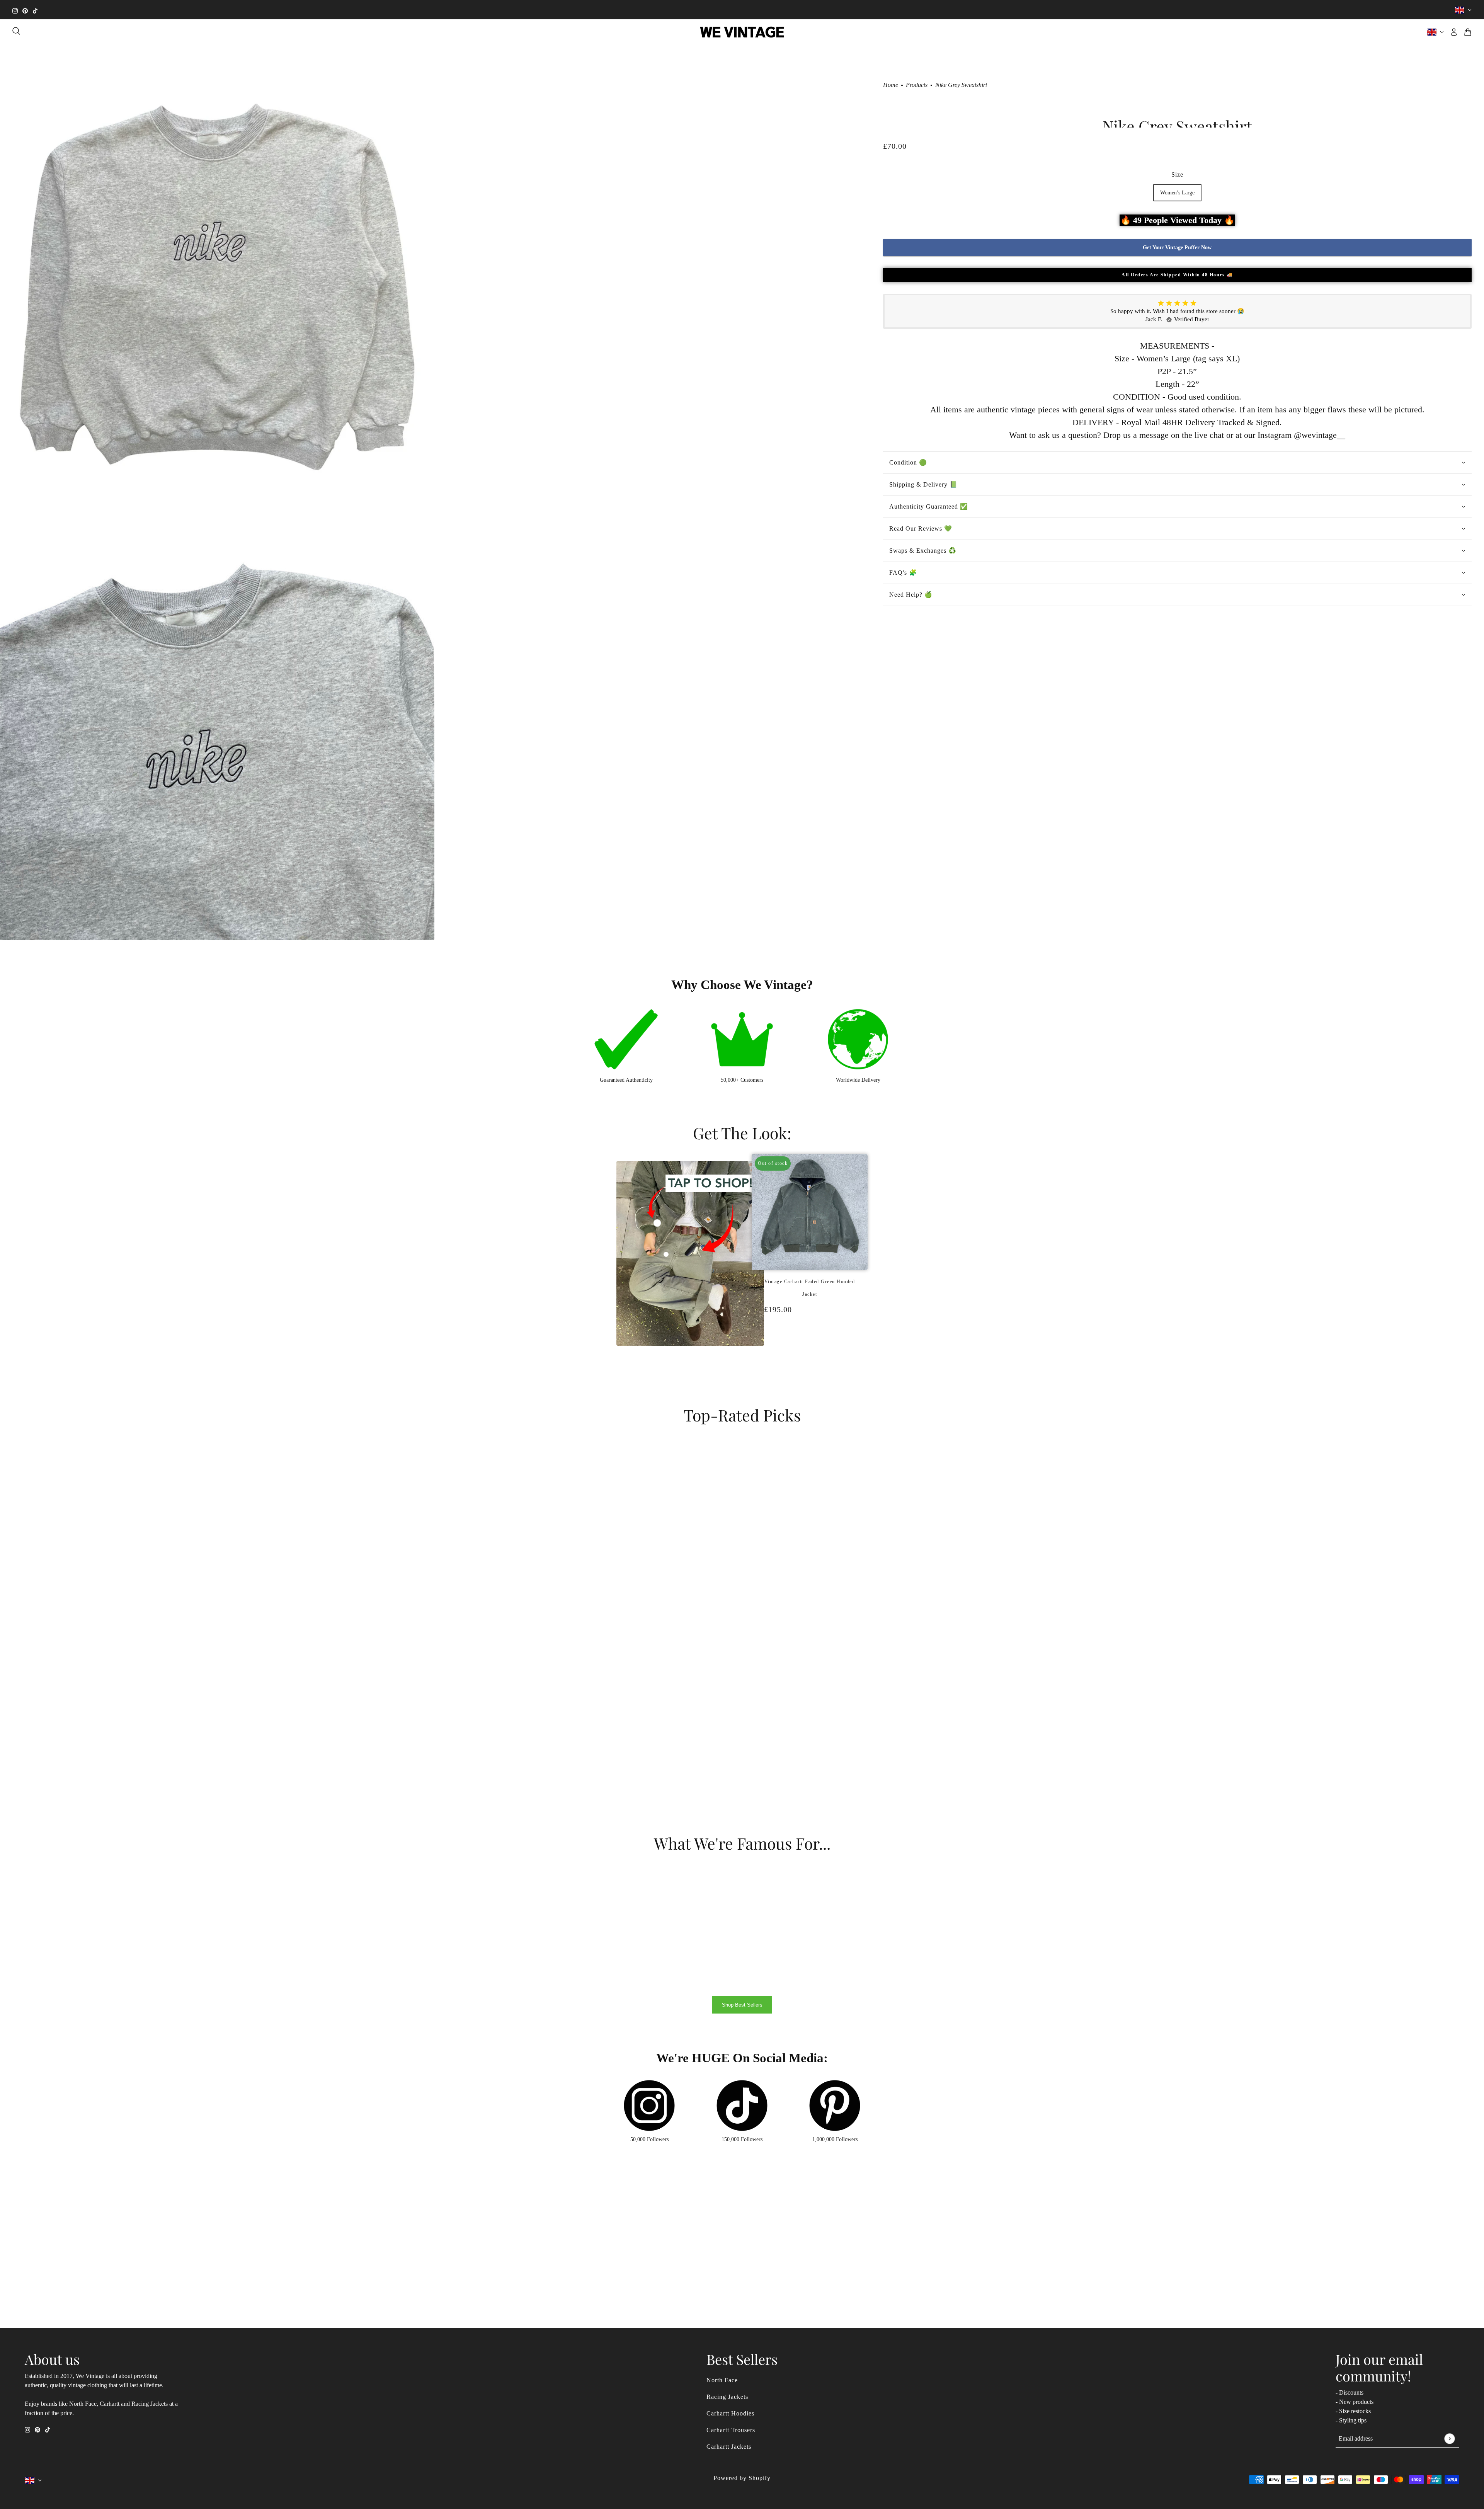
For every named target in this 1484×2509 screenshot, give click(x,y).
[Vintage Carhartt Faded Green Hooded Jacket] (806, 1350)
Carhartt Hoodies (730, 2413)
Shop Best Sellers (742, 2005)
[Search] (16, 31)
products (917, 85)
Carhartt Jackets (729, 2447)
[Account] (1454, 32)
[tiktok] (35, 10)
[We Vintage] (742, 32)
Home (891, 85)
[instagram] (15, 10)
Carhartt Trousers (731, 2430)
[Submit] (1449, 2438)
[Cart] (1468, 32)
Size (1177, 174)
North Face (722, 2380)
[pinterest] (25, 10)
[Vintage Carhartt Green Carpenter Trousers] (813, 1350)
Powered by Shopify (742, 2478)
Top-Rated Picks (742, 1415)
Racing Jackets (727, 2397)
